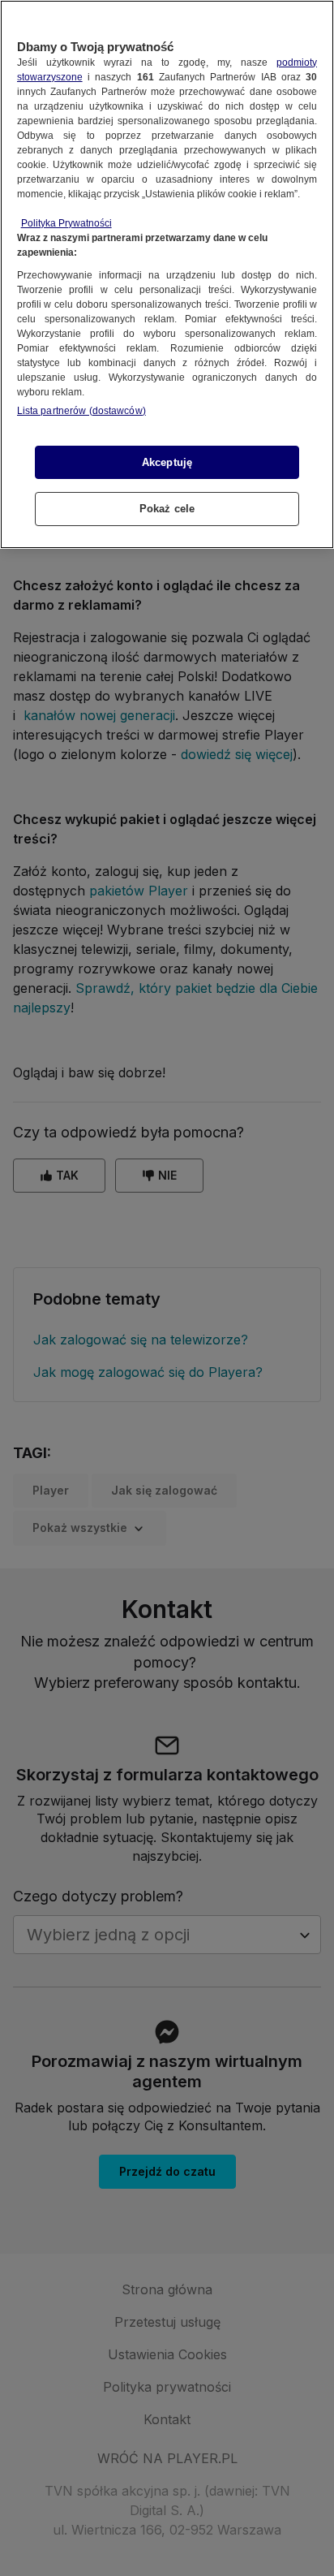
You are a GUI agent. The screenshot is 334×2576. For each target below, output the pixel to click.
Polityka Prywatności (66, 223)
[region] (167, 274)
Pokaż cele (167, 509)
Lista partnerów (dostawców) (81, 411)
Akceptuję (167, 462)
